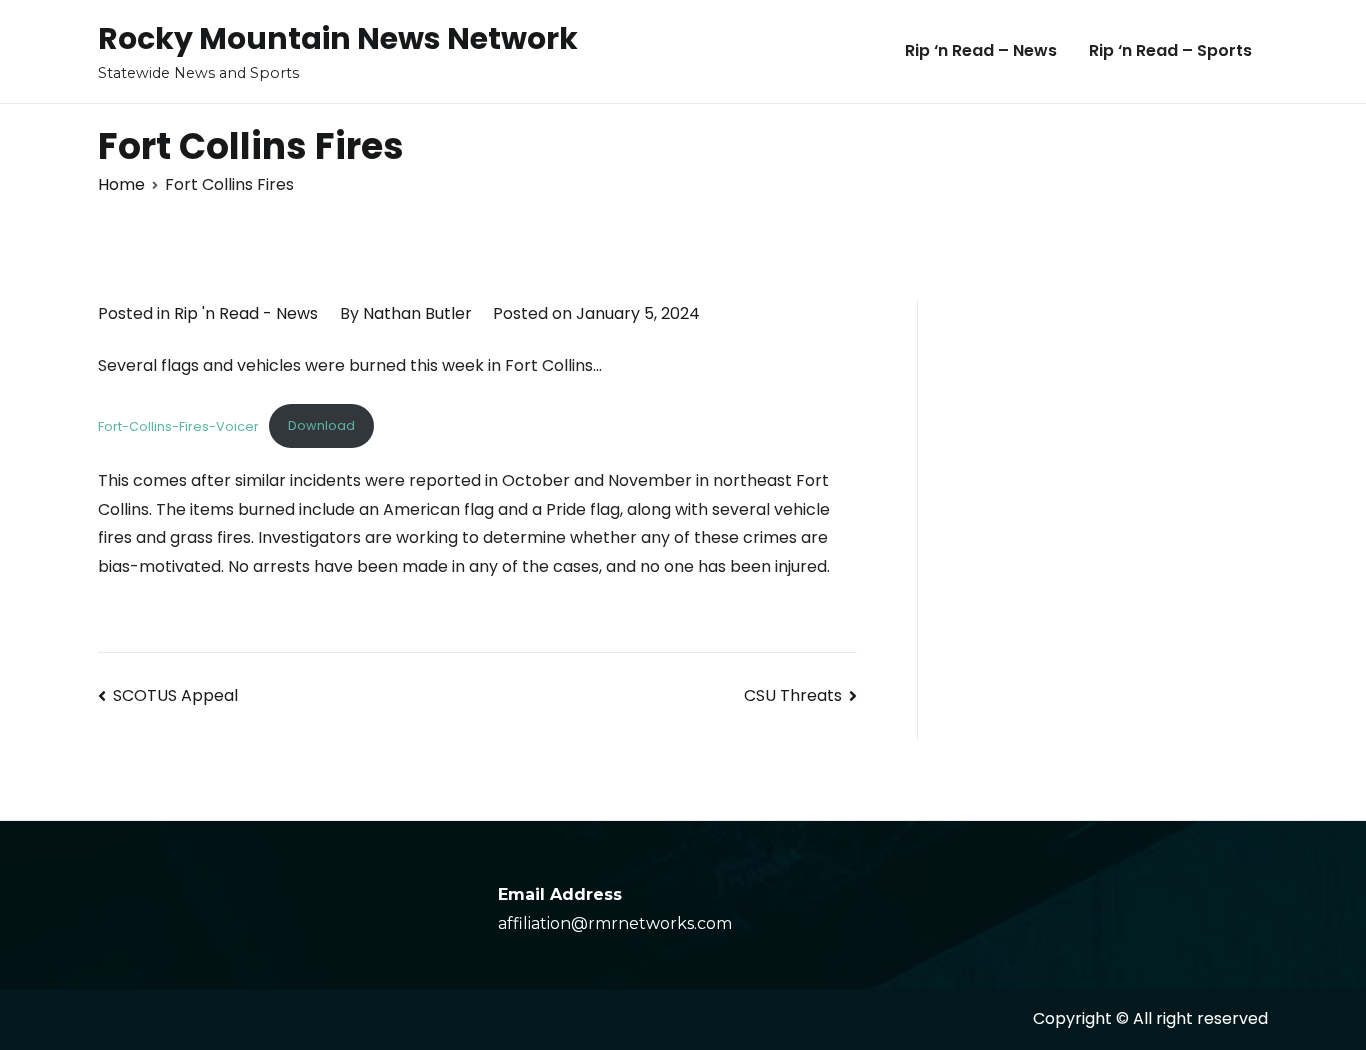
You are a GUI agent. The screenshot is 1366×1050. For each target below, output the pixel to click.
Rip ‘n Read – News (981, 50)
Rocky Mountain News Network (338, 38)
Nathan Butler (417, 313)
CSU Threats (793, 695)
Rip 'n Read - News (246, 313)
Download (321, 425)
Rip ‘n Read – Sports (1170, 50)
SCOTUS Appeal (175, 695)
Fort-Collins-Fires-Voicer (178, 425)
